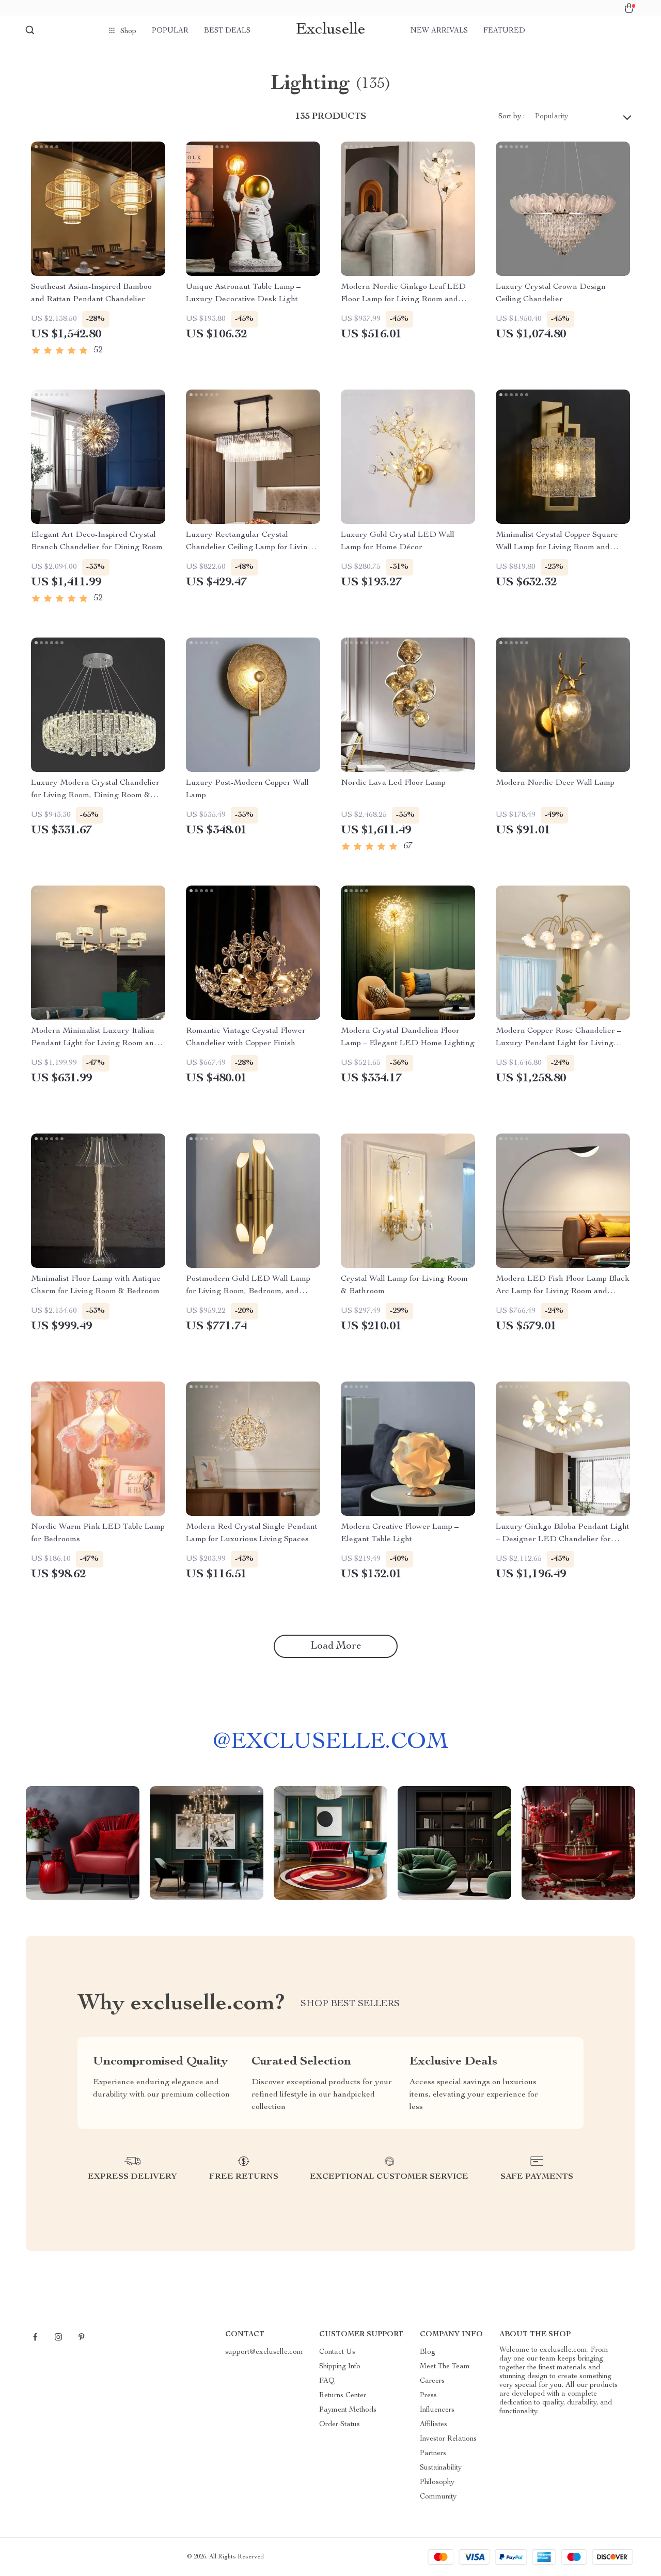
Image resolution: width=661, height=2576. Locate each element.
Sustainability (441, 2468)
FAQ (327, 2381)
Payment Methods (348, 2410)
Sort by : (512, 117)
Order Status (340, 2425)
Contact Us (337, 2352)
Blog (428, 2352)
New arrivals (439, 31)
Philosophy (437, 2482)
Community (438, 2497)
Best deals (227, 31)
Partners (433, 2454)
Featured (504, 31)
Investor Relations (448, 2439)
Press (428, 2396)
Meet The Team (445, 2367)
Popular (170, 31)
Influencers (437, 2410)
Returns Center (343, 2396)
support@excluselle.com (264, 2352)
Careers (432, 2381)
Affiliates (434, 2425)
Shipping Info (340, 2367)
